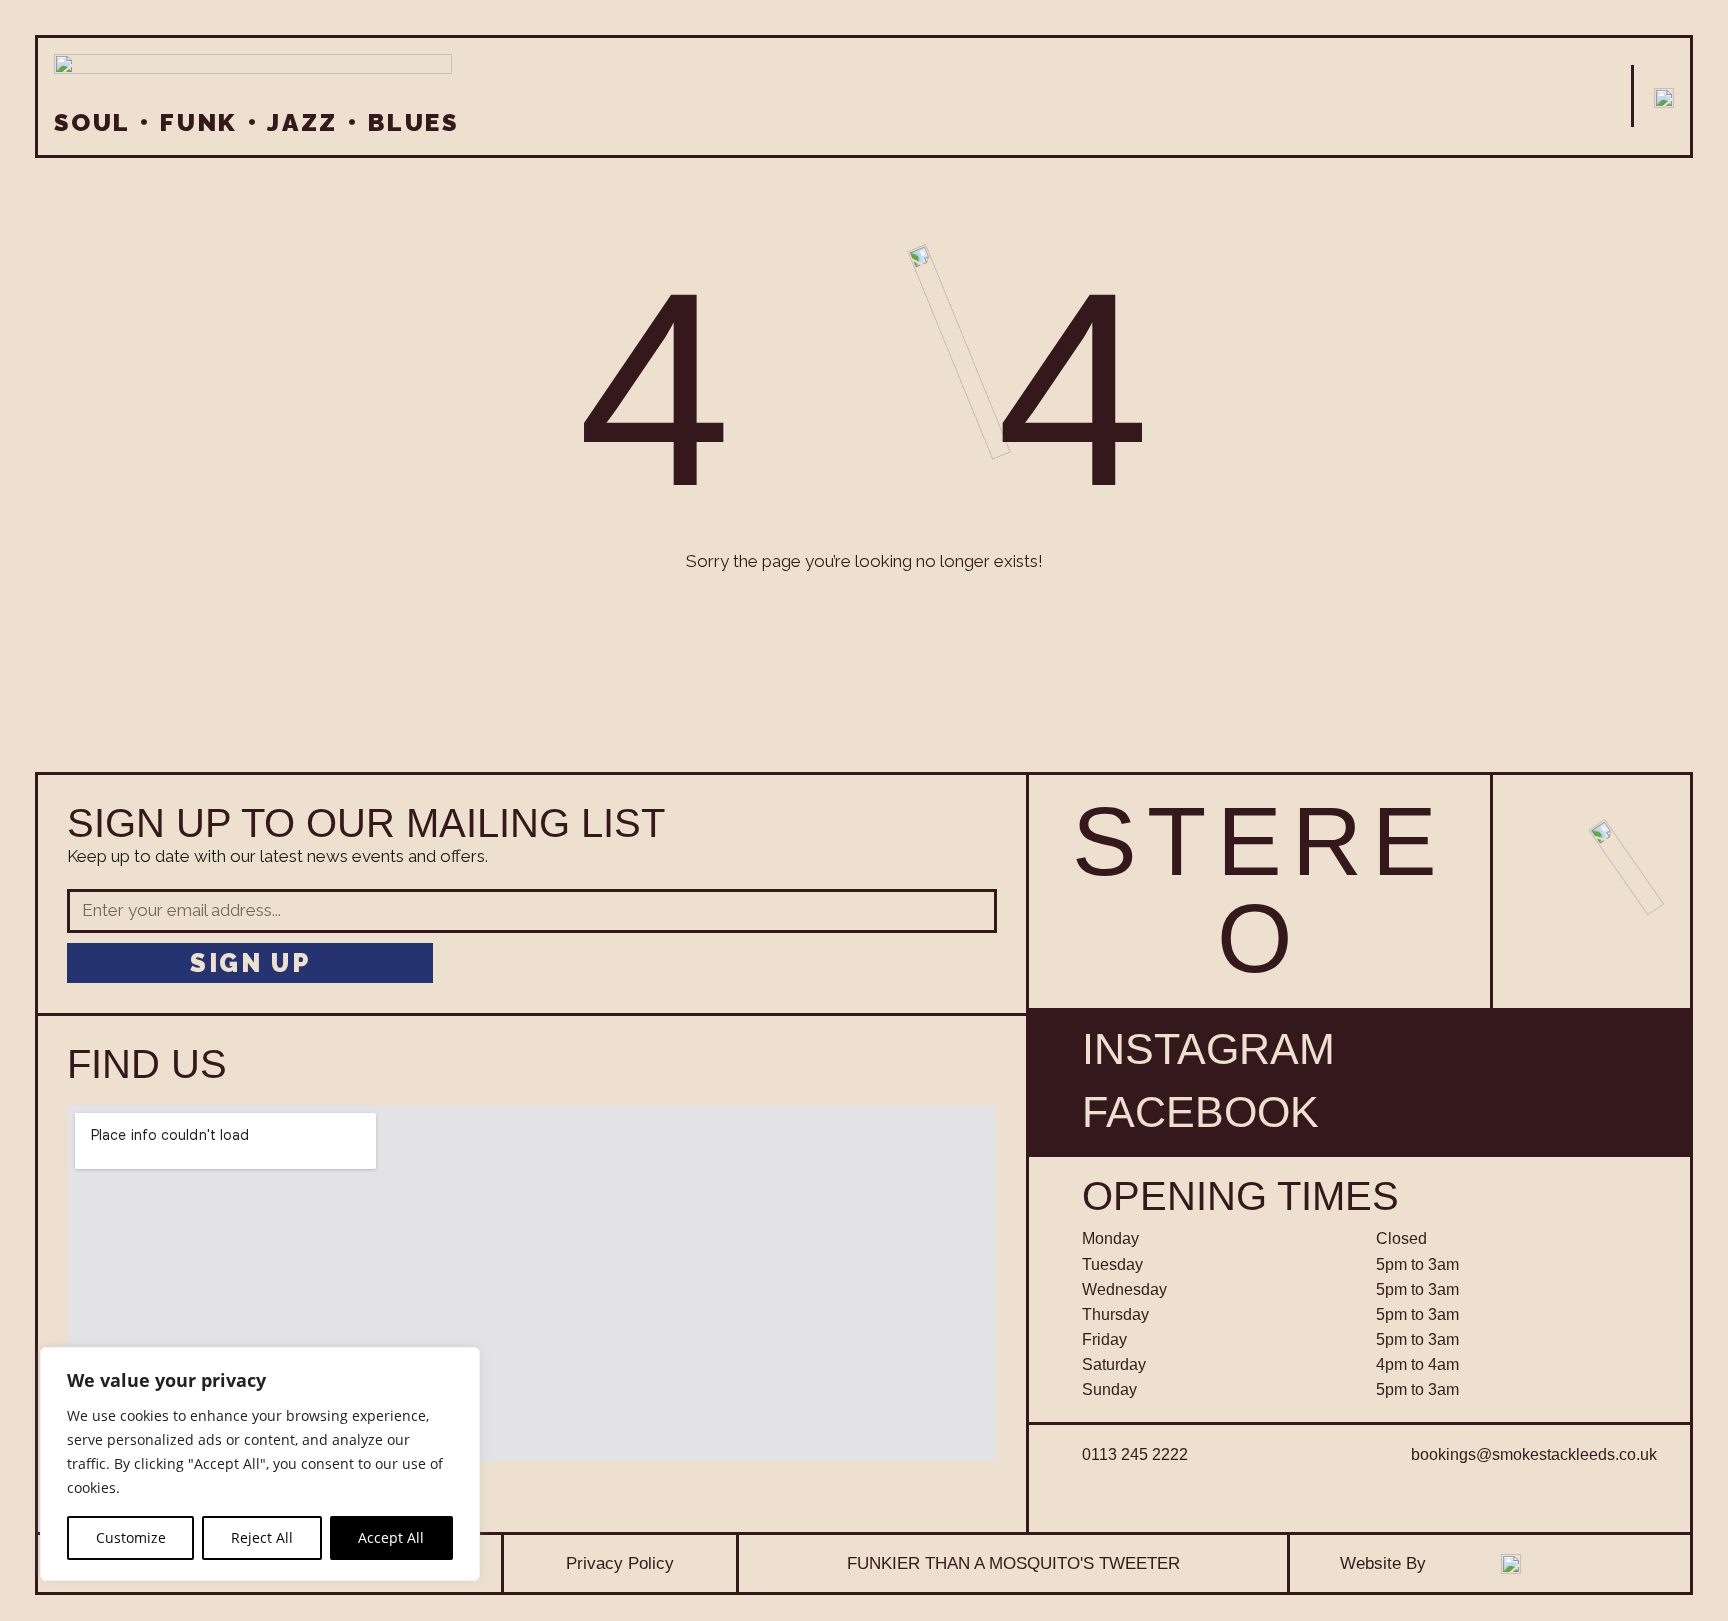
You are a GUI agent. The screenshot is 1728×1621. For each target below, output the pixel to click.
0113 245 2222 (1135, 1454)
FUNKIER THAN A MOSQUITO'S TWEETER (1013, 1563)
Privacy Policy (620, 1563)
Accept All (391, 1537)
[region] (260, 1464)
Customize (131, 1537)
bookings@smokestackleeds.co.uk (1534, 1454)
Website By (1383, 1563)
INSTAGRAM (1208, 1049)
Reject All (262, 1537)
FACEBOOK (1200, 1112)
